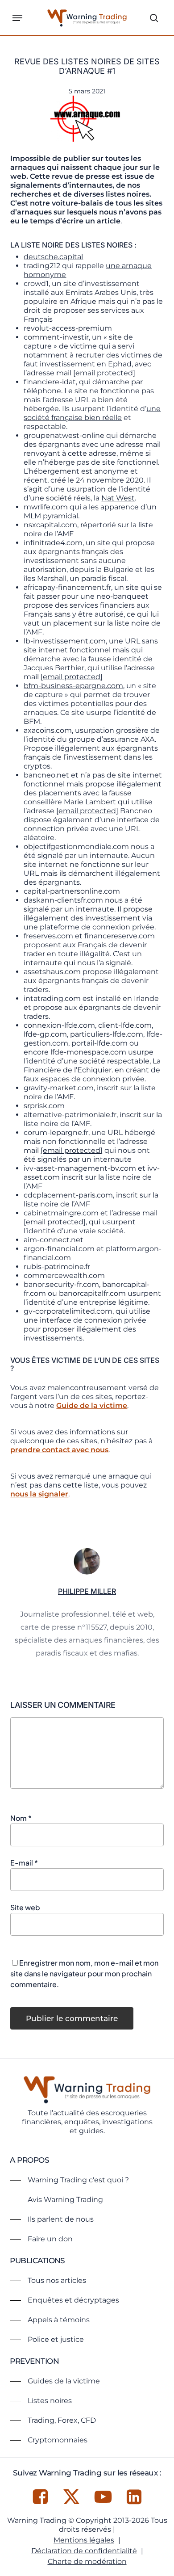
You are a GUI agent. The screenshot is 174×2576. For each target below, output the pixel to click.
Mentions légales (84, 2540)
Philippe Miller (87, 1591)
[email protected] (104, 373)
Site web (25, 1907)
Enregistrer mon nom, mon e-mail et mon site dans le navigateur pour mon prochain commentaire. (84, 1973)
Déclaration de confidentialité (84, 2551)
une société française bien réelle (92, 413)
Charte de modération (87, 2561)
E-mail (24, 1863)
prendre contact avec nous (59, 1450)
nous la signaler (39, 1494)
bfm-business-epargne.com (73, 686)
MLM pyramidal (51, 516)
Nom (21, 1818)
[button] (17, 18)
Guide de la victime (92, 1406)
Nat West (118, 498)
